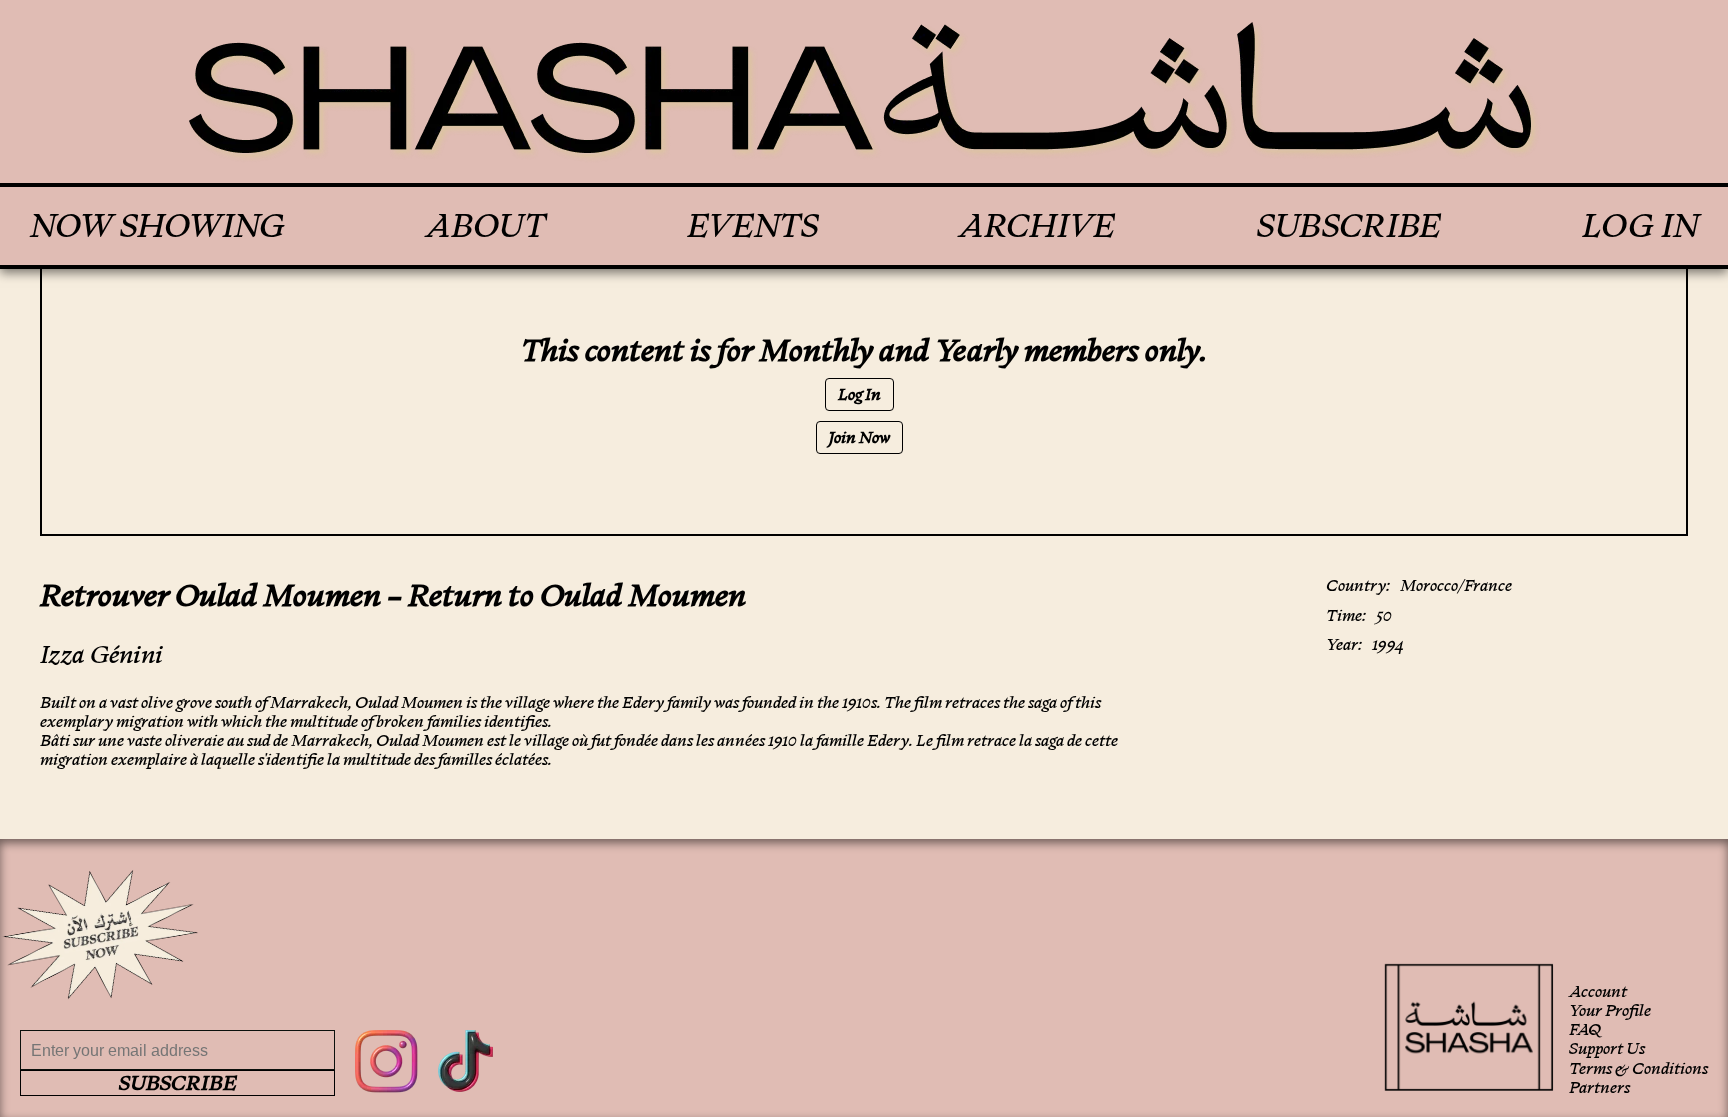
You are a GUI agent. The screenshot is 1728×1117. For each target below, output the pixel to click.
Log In (1640, 226)
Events (752, 226)
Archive (1037, 226)
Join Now (859, 437)
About (485, 226)
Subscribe (1349, 226)
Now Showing (157, 226)
